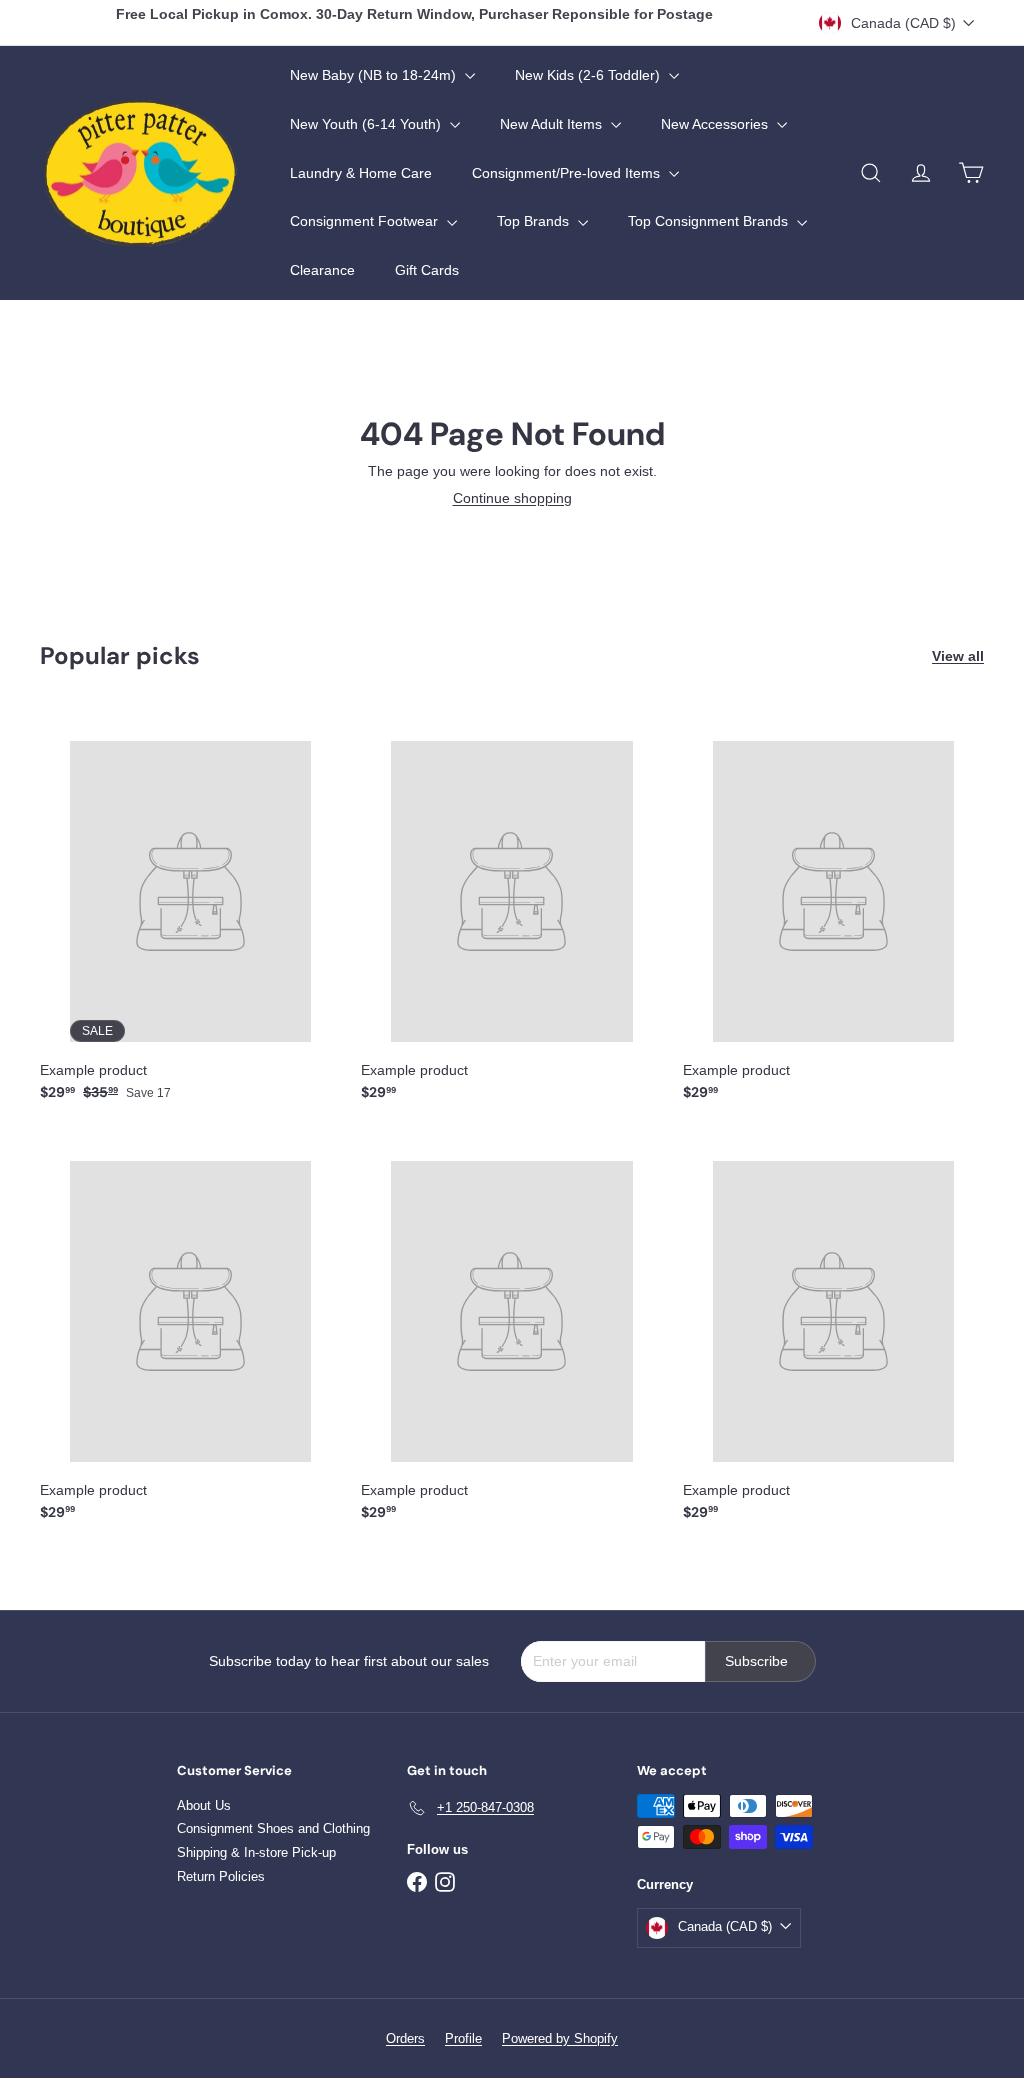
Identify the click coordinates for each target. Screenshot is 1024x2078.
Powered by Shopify (560, 2038)
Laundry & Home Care (361, 173)
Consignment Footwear (366, 221)
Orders (405, 2038)
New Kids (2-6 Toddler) (589, 75)
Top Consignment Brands (710, 221)
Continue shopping (512, 498)
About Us (204, 1805)
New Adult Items (553, 124)
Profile (463, 2038)
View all (958, 656)
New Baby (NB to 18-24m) (375, 75)
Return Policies (221, 1876)
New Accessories (716, 124)
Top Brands (535, 221)
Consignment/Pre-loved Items (568, 173)
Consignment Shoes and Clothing (273, 1828)
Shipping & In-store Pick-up (256, 1852)
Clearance (322, 270)
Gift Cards (427, 270)
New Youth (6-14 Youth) (367, 124)
